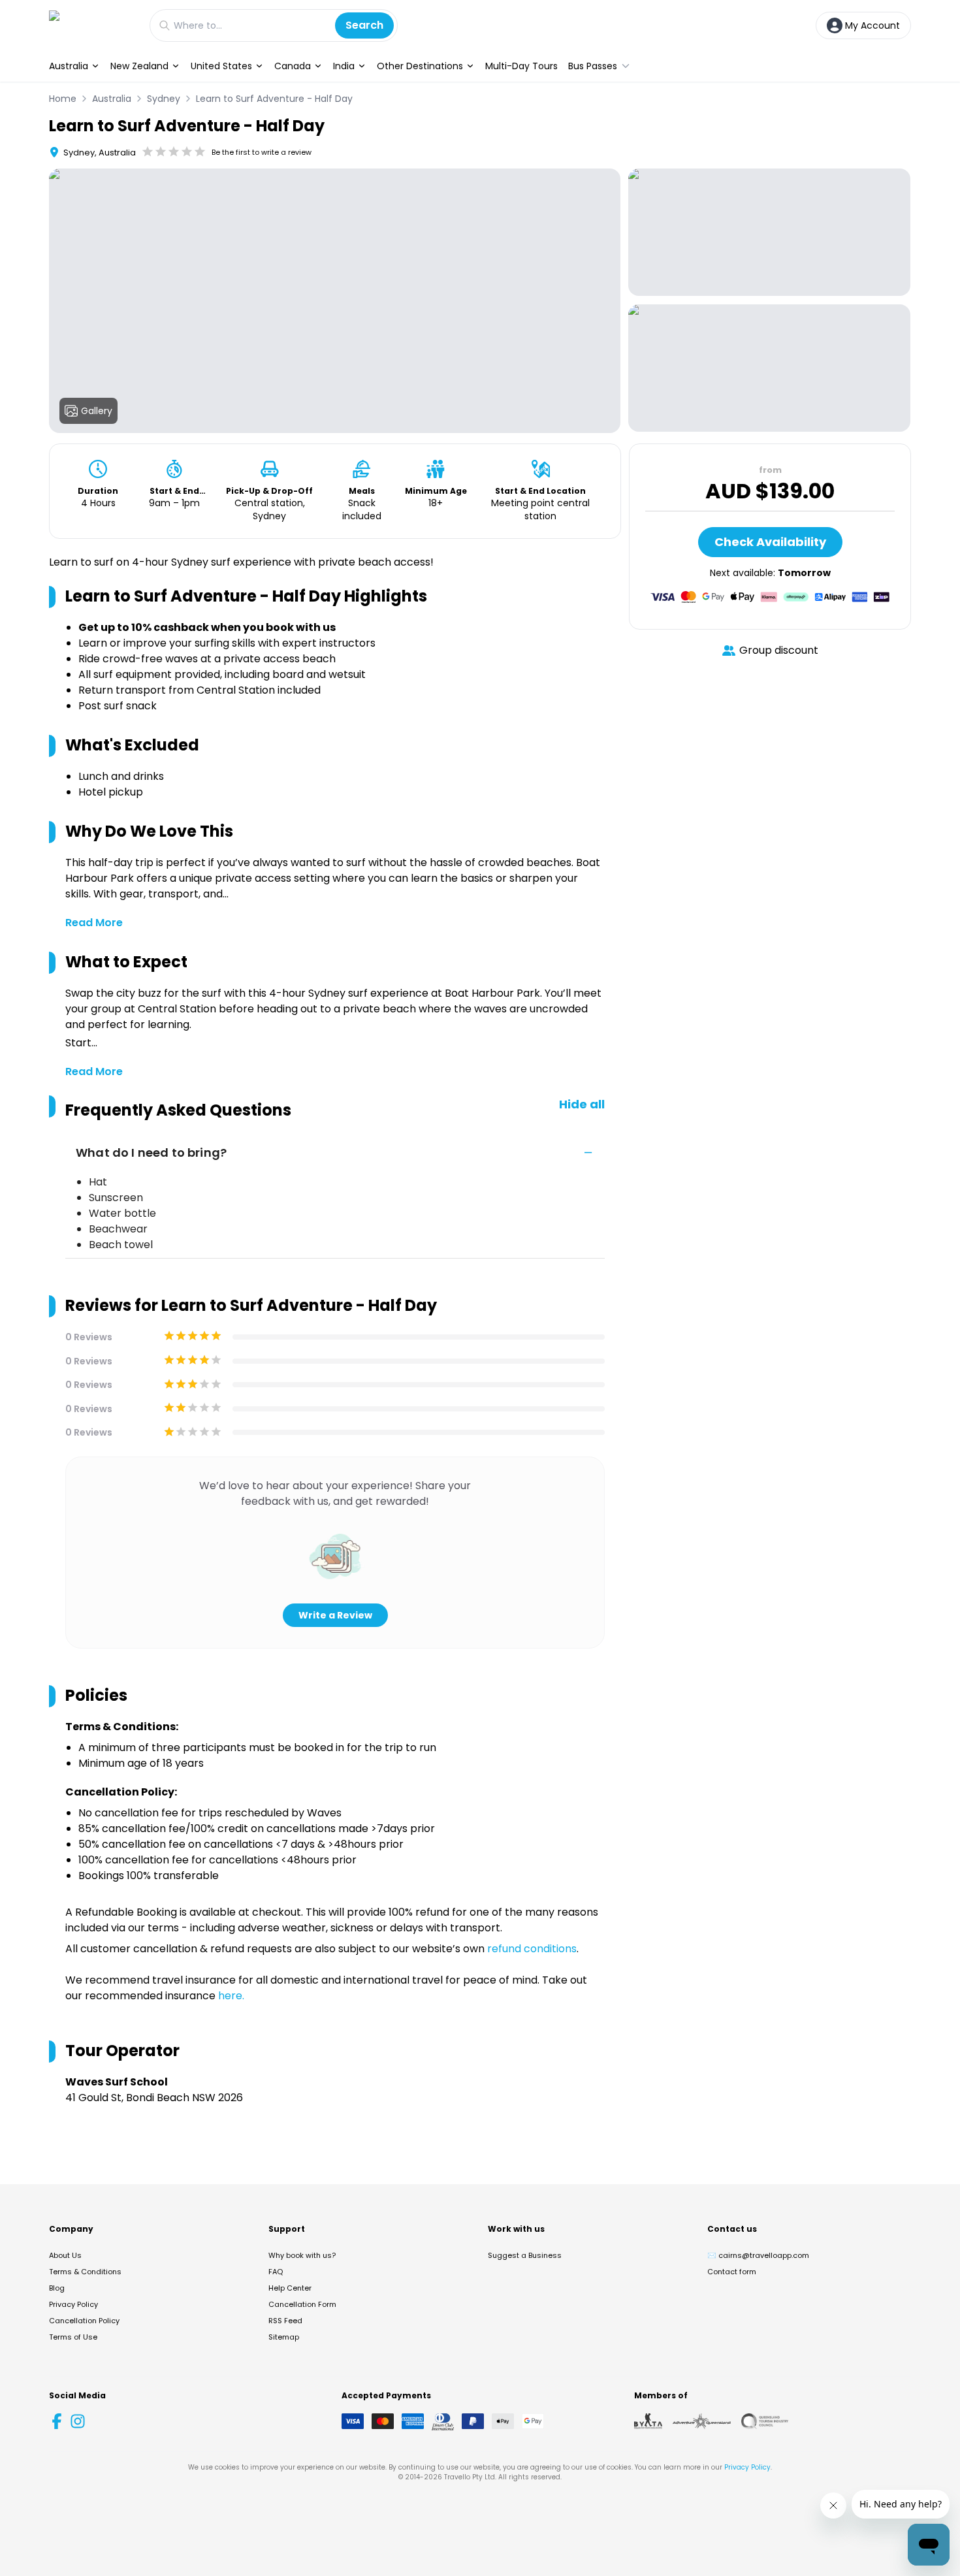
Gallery (97, 411)
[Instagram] (78, 2421)
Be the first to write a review (262, 152)
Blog (57, 2288)
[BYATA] (648, 2421)
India (344, 66)
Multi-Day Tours (521, 66)
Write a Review (335, 1615)
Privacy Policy (73, 2304)
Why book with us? (302, 2255)
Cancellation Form (302, 2304)
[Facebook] (57, 2421)
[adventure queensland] (702, 2421)
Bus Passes (593, 66)
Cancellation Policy (84, 2321)
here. (231, 1996)
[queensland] (765, 2421)
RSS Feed (285, 2321)
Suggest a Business (525, 2255)
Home (63, 99)
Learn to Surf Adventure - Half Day (274, 99)
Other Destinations (420, 66)
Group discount (779, 650)
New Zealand (139, 66)
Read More (94, 923)
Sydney (164, 99)
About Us (65, 2255)
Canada (293, 66)
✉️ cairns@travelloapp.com (758, 2255)
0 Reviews (89, 1337)
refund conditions (532, 1949)
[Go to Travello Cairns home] (93, 25)
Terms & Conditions (85, 2272)
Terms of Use (73, 2337)
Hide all (582, 1104)
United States (221, 66)
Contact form (732, 2272)
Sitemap (284, 2337)
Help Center (290, 2288)
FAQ (276, 2272)
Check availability (770, 542)
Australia (69, 66)
